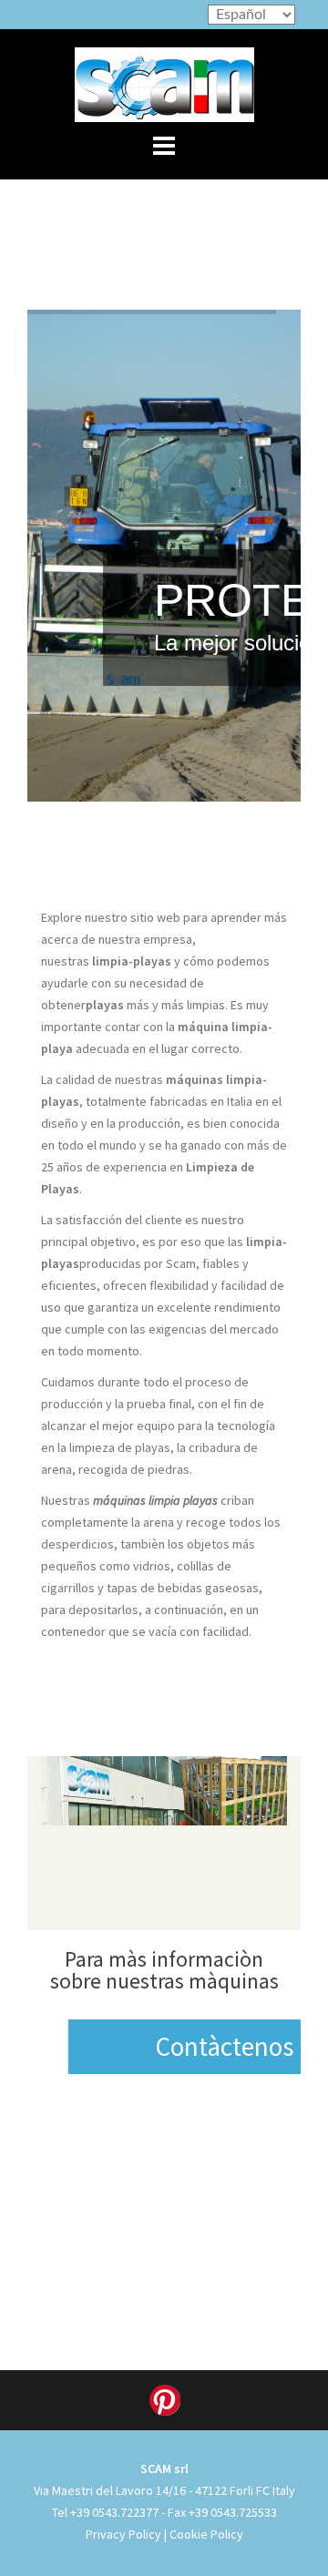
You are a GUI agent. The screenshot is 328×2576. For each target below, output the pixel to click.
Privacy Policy (123, 2534)
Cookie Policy (206, 2534)
